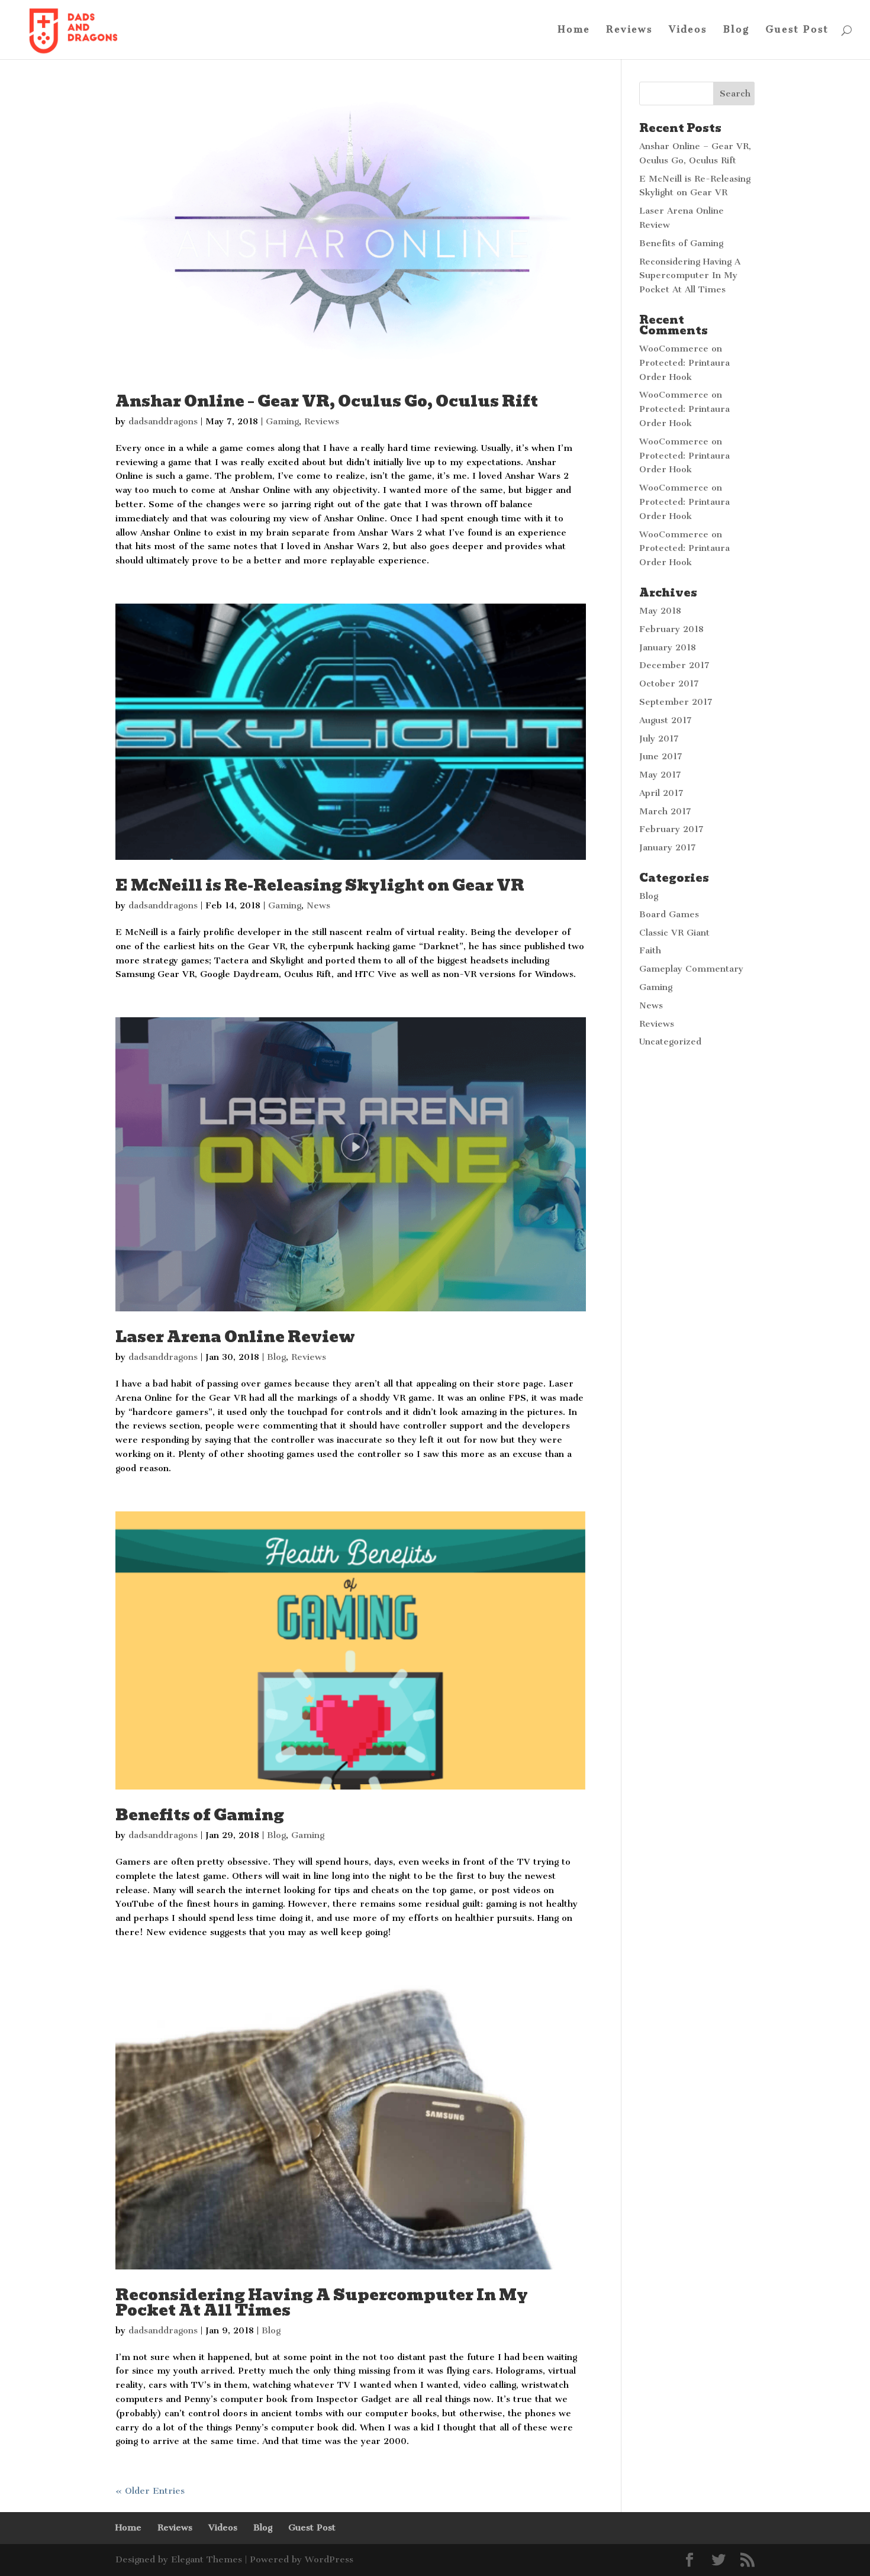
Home (574, 30)
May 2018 (660, 611)
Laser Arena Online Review (235, 1337)
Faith (650, 950)
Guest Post (797, 30)
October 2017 (669, 684)
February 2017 (671, 829)
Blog (737, 30)
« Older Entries (150, 2491)
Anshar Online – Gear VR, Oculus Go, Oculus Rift (327, 401)
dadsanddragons (163, 421)
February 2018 (671, 629)
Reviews (629, 30)
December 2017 (674, 665)
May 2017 (660, 775)
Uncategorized (670, 1042)
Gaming (282, 421)
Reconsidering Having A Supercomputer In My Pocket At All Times (322, 2303)
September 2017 (676, 702)
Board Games (669, 914)
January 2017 (668, 847)
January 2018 (668, 647)
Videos (688, 30)
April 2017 (661, 793)
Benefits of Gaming (200, 1815)
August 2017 (666, 720)
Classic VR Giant (674, 933)
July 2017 (659, 739)
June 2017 (661, 756)
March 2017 (665, 811)
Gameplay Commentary (691, 969)
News (318, 905)
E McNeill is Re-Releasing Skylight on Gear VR (320, 885)
